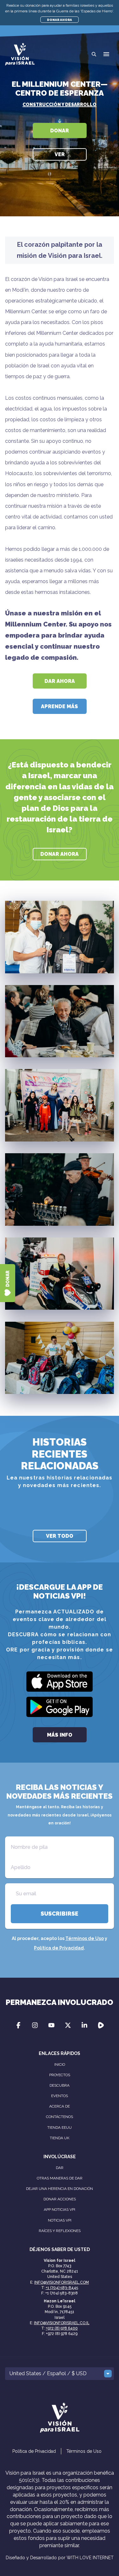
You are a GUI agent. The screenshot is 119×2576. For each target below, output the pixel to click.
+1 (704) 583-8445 (62, 2288)
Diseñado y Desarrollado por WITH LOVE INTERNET (60, 2558)
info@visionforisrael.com (62, 2282)
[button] (106, 54)
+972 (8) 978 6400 (62, 2328)
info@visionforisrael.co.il (62, 2323)
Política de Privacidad (59, 1948)
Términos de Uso (85, 1938)
